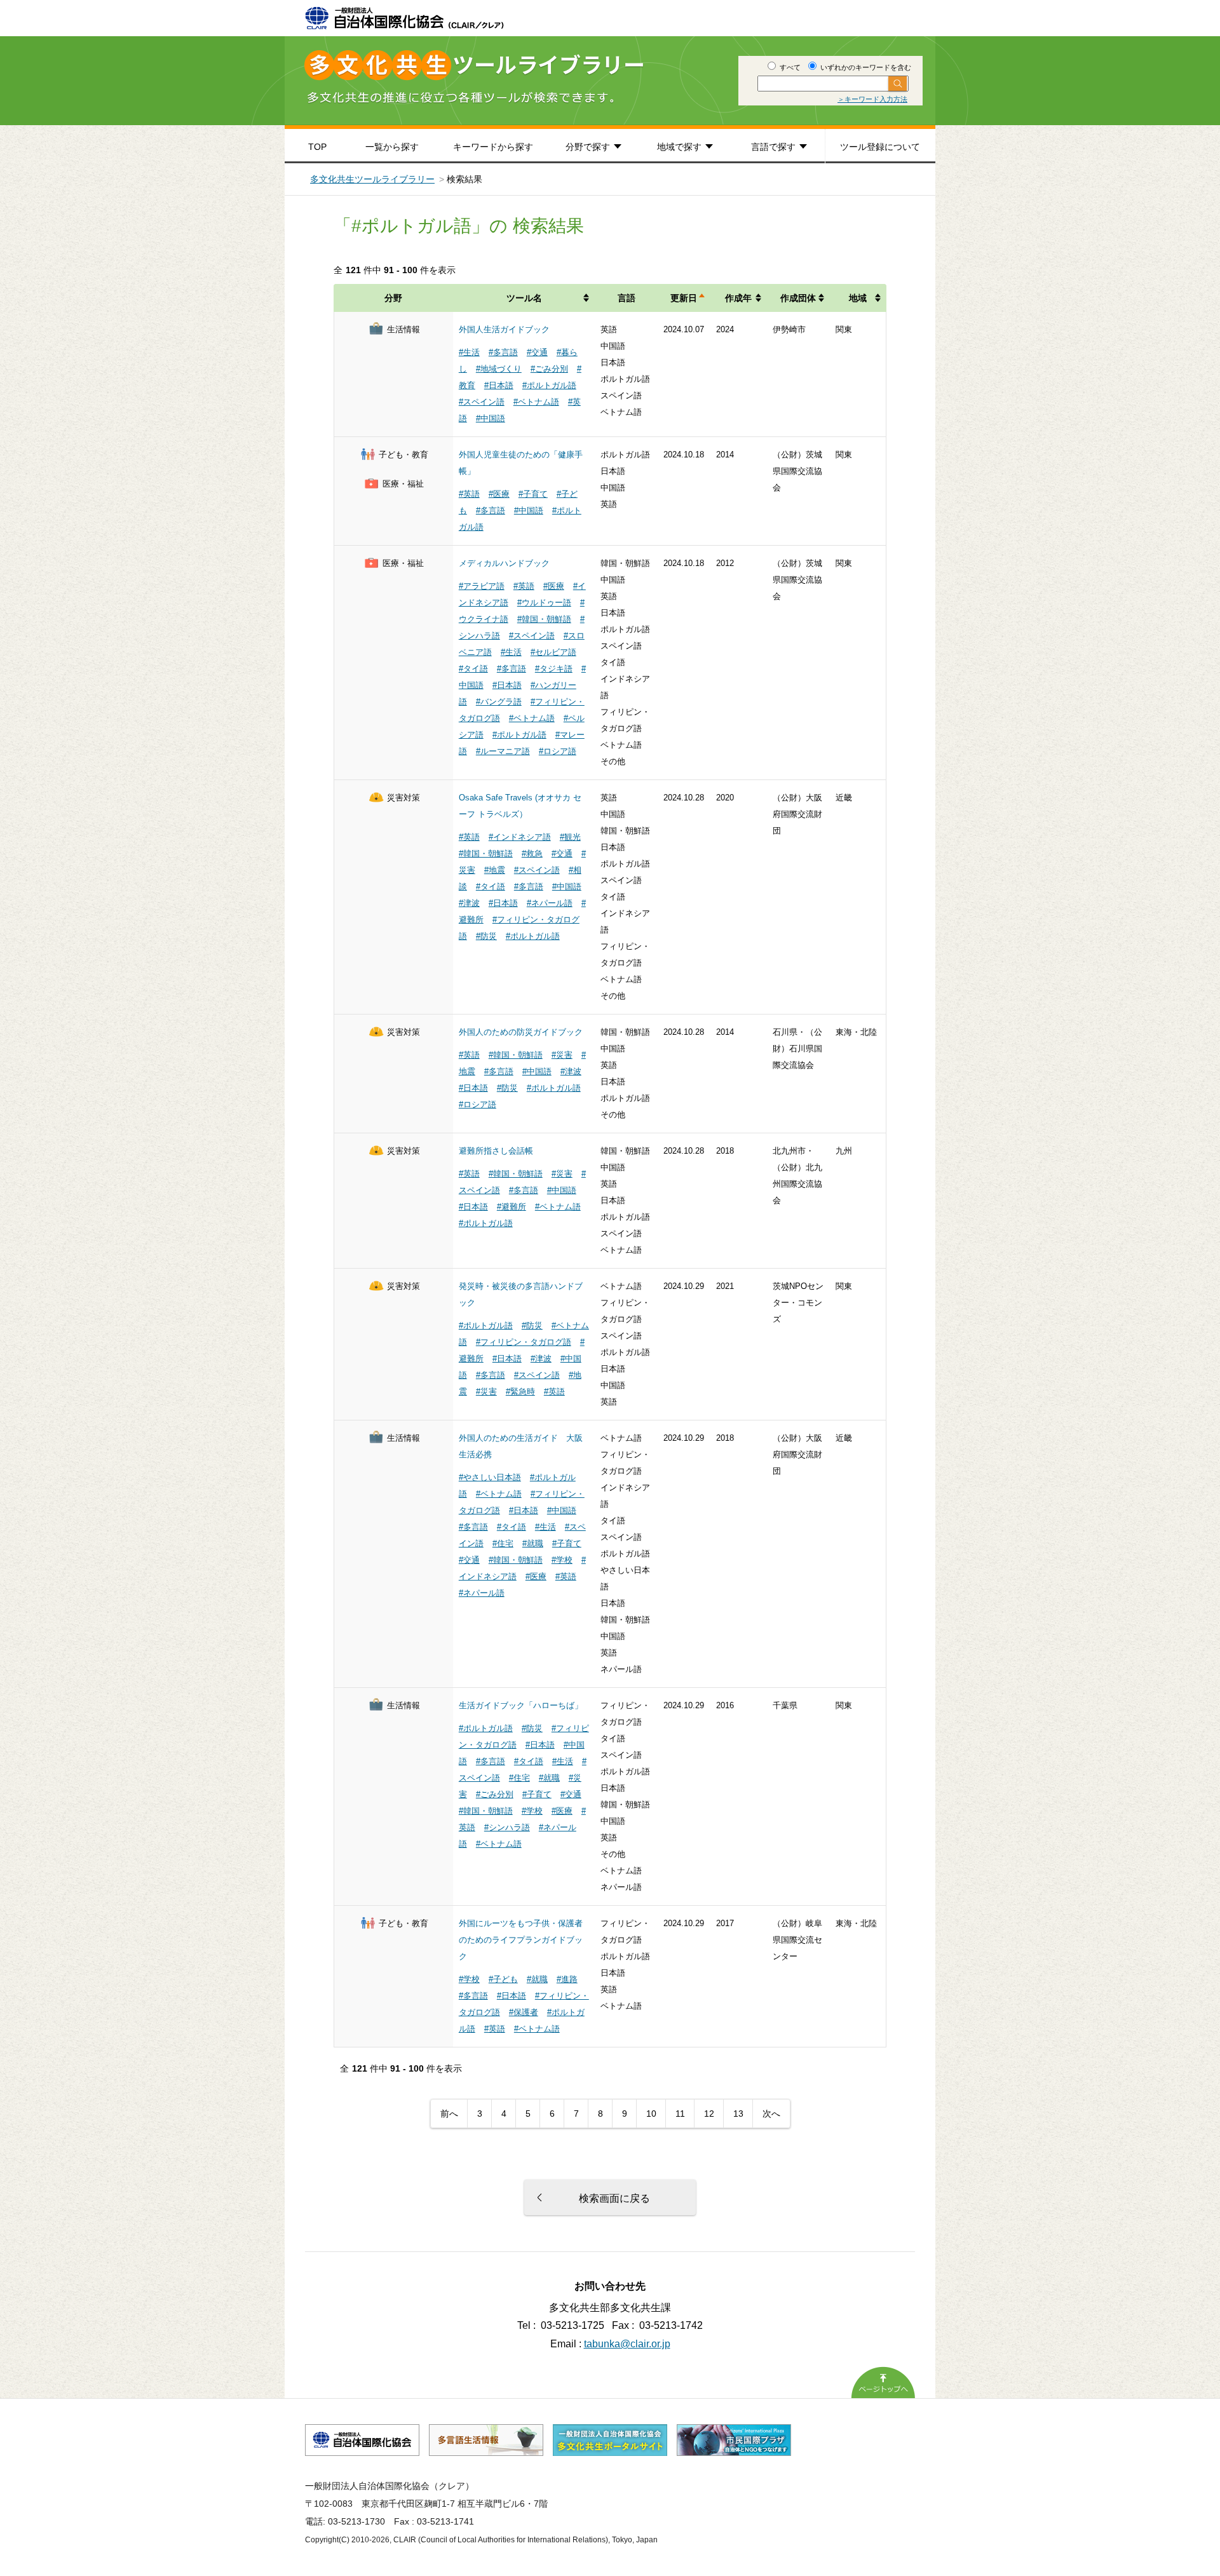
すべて (789, 67)
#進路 (567, 1979)
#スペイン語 (482, 402)
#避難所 (512, 1207)
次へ (771, 2114)
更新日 (684, 298)
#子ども (503, 1979)
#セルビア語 (553, 652)
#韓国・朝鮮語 (544, 619)
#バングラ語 (499, 702)
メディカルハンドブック (504, 563)
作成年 (738, 298)
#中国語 (491, 418)
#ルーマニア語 (503, 751)
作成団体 (798, 298)
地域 (858, 298)
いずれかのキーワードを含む (865, 67)
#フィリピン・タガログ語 (524, 1342)
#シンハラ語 (507, 1827)
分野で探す (588, 147)
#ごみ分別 (549, 369)
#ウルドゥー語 (544, 603)
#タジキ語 (554, 669)
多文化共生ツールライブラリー (372, 179)
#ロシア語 (558, 751)
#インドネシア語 (520, 837)
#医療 (499, 494)
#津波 (469, 903)
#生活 (469, 352)
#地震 (495, 870)
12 (709, 2114)
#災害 (562, 1055)
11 (680, 2114)
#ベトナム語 (536, 402)
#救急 (532, 853)
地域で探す (679, 147)
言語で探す (773, 147)
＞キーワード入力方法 (872, 99)
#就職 (533, 1543)
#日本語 (499, 385)
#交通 (537, 352)
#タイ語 (473, 669)
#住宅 (503, 1543)
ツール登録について (880, 147)
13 (738, 2114)
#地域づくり (499, 369)
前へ (449, 2114)
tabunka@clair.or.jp (627, 2344)
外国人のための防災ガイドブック (521, 1032)
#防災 (486, 936)
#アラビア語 (482, 586)
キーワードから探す (493, 147)
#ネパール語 (550, 903)
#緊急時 (520, 1392)
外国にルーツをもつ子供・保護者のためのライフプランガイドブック (521, 1940)
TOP (317, 147)
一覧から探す (392, 147)
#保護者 (524, 2012)
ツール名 (524, 298)
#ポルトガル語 (549, 385)
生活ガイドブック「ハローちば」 (521, 1705)
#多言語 (503, 352)
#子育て (533, 494)
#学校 (562, 1560)
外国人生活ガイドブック (504, 329)
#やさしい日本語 (490, 1477)
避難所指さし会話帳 (496, 1151)
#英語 (469, 494)
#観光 (570, 837)
